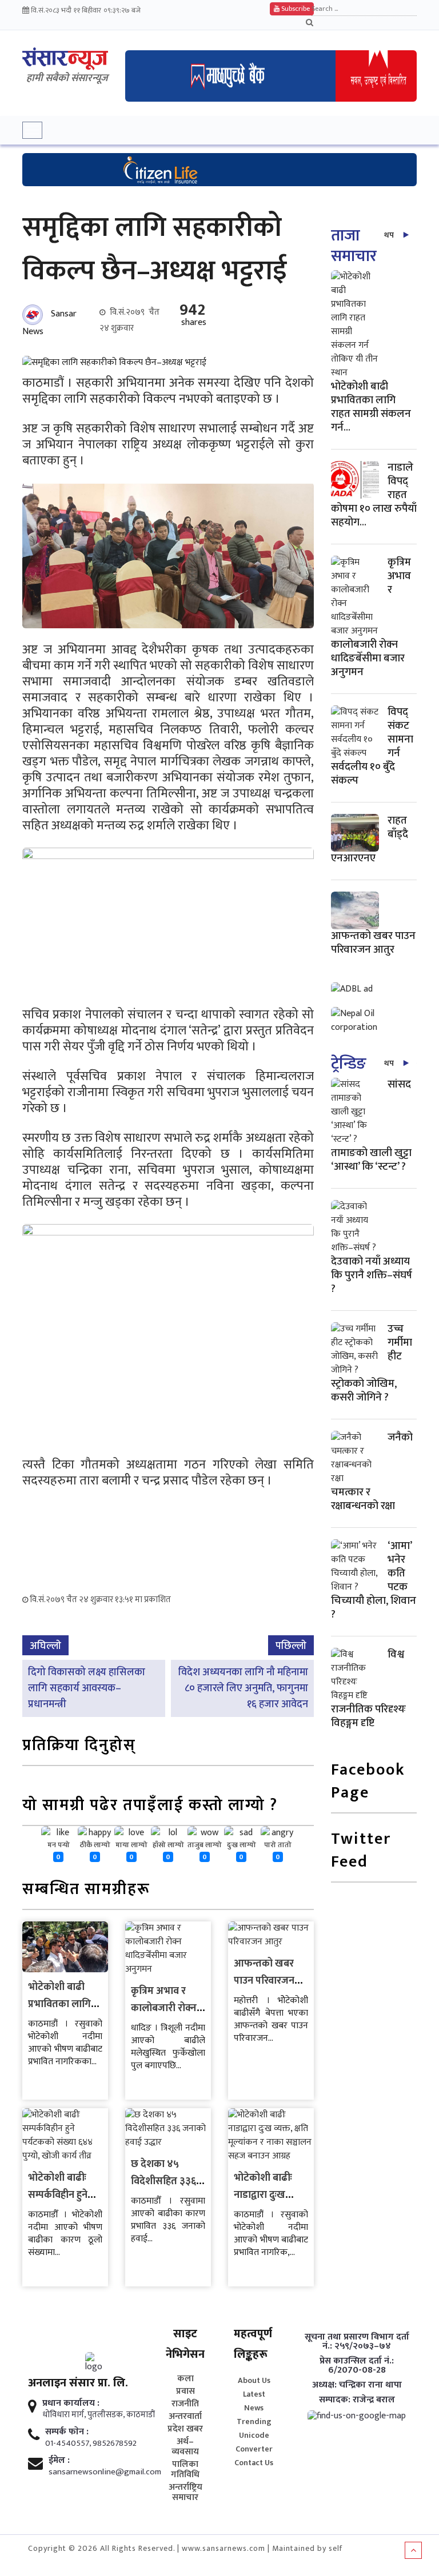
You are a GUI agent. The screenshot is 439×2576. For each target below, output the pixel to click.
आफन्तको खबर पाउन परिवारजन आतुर (264, 1981)
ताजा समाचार (354, 246)
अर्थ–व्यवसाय (185, 2447)
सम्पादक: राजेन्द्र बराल (357, 2400)
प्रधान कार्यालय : (71, 2404)
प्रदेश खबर (185, 2429)
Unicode (254, 2435)
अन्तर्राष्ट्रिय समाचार (185, 2493)
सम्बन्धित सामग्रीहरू (86, 1890)
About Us (254, 2380)
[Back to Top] (413, 2550)
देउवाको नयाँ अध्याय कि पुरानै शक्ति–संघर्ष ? (372, 1275)
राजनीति (185, 2404)
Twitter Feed (361, 1851)
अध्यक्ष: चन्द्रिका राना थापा (357, 2385)
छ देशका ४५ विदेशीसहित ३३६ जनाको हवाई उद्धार (166, 2181)
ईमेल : (59, 2461)
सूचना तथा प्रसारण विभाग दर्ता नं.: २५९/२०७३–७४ (357, 2342)
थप (389, 235)
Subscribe (295, 9)
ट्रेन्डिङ (348, 1064)
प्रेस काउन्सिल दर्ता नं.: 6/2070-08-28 (357, 2366)
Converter (254, 2449)
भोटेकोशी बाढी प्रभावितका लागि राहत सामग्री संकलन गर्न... (371, 407)
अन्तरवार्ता (185, 2417)
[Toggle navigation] (32, 130)
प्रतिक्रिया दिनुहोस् (79, 1746)
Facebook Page (368, 1782)
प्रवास (185, 2392)
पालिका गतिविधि (185, 2470)
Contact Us (254, 2463)
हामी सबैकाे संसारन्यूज (67, 78)
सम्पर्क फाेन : (67, 2432)
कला (185, 2379)
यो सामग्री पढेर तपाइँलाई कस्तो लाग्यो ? (150, 1806)
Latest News (254, 2401)
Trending (254, 2421)
